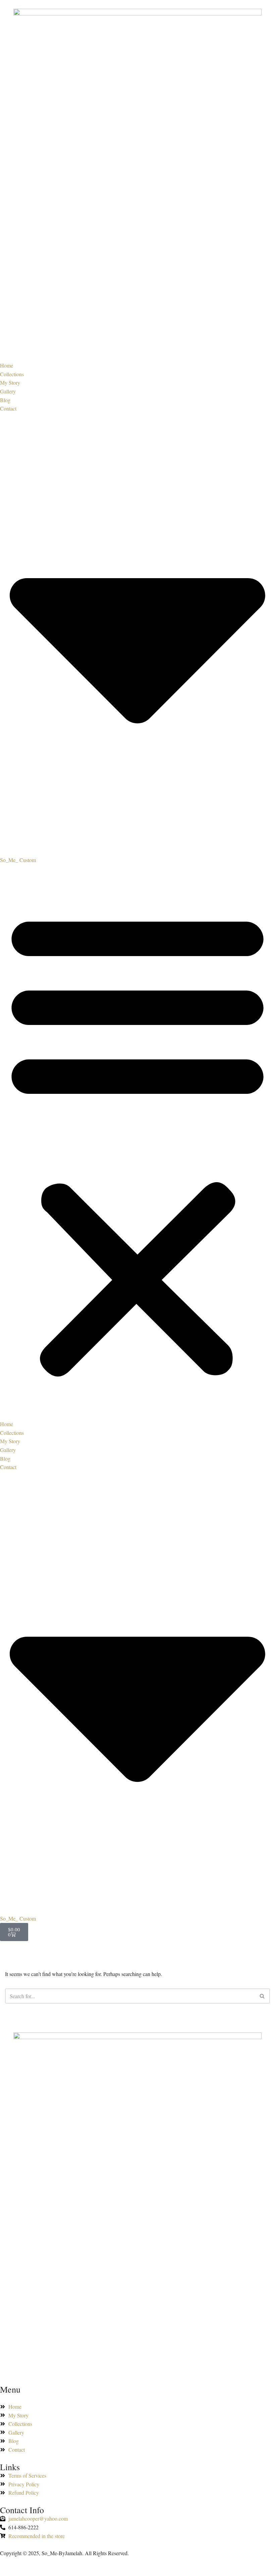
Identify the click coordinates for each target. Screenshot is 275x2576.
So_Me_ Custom (18, 860)
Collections (12, 374)
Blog (5, 400)
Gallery (8, 391)
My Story (10, 382)
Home (7, 365)
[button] (137, 1142)
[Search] (262, 1996)
